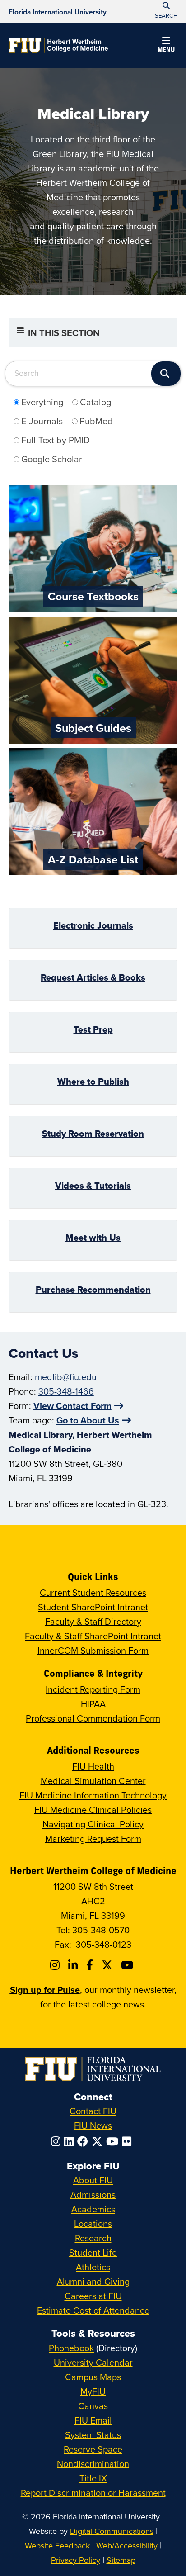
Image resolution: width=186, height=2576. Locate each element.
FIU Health (93, 1766)
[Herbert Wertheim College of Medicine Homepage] (58, 45)
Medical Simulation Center (93, 1781)
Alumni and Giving (93, 2281)
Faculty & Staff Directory (93, 1621)
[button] (166, 46)
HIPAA (93, 1704)
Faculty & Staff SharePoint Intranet (93, 1636)
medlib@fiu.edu (66, 1377)
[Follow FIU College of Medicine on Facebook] (91, 1965)
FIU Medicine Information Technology (93, 1795)
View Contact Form (72, 1406)
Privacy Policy (76, 2560)
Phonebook (71, 2348)
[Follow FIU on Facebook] (84, 2141)
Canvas (93, 2406)
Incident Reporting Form (93, 1689)
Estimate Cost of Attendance (93, 2310)
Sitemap (121, 2560)
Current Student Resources (93, 1592)
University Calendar (93, 2362)
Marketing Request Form (93, 1838)
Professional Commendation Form (93, 1718)
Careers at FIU (93, 2296)
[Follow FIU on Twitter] (99, 2141)
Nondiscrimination (93, 2464)
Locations (93, 2223)
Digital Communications (112, 2531)
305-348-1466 (66, 1391)
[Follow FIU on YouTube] (114, 2141)
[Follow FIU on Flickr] (128, 2141)
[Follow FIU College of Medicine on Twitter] (108, 1965)
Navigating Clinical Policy (93, 1824)
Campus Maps (93, 2377)
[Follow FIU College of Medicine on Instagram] (56, 1965)
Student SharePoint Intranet (93, 1607)
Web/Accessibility (127, 2545)
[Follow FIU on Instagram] (58, 2141)
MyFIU (93, 2391)
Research (93, 2238)
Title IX (93, 2478)
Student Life (93, 2252)
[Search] (166, 374)
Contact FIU (93, 2111)
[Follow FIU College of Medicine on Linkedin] (74, 1965)
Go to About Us (88, 1420)
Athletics (93, 2267)
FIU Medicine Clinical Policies (93, 1810)
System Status (93, 2435)
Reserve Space (93, 2449)
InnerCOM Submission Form (93, 1650)
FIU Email (93, 2420)
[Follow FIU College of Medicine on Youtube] (128, 1965)
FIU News (93, 2125)
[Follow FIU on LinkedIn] (71, 2141)
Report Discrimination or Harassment (93, 2493)
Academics (93, 2209)
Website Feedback (57, 2545)
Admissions (93, 2194)
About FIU (93, 2180)
